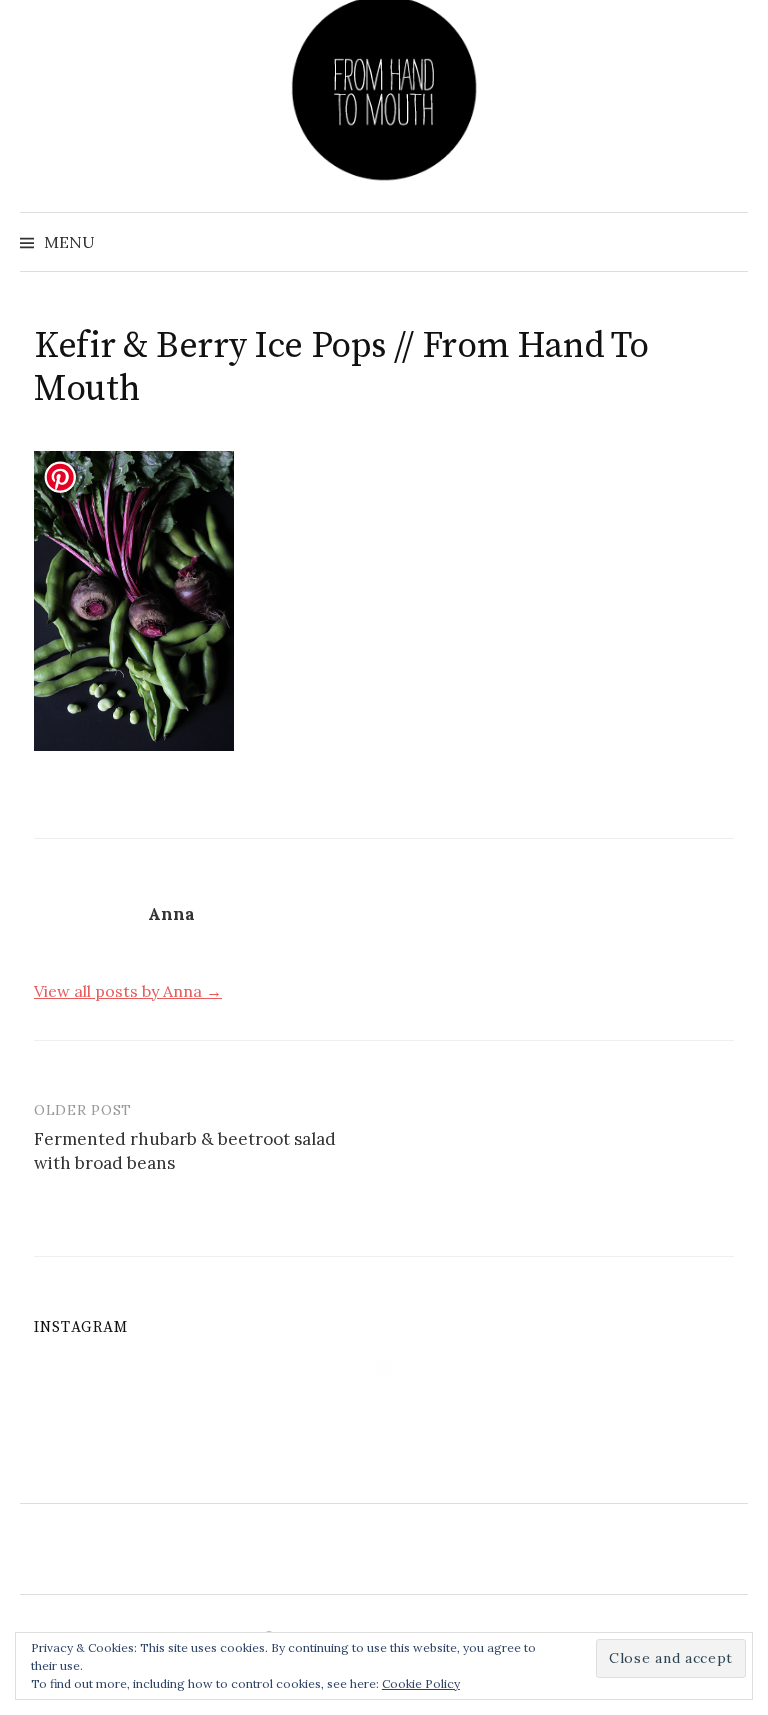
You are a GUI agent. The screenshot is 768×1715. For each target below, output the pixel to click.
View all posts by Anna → (128, 991)
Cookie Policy (421, 1683)
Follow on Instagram (397, 1405)
